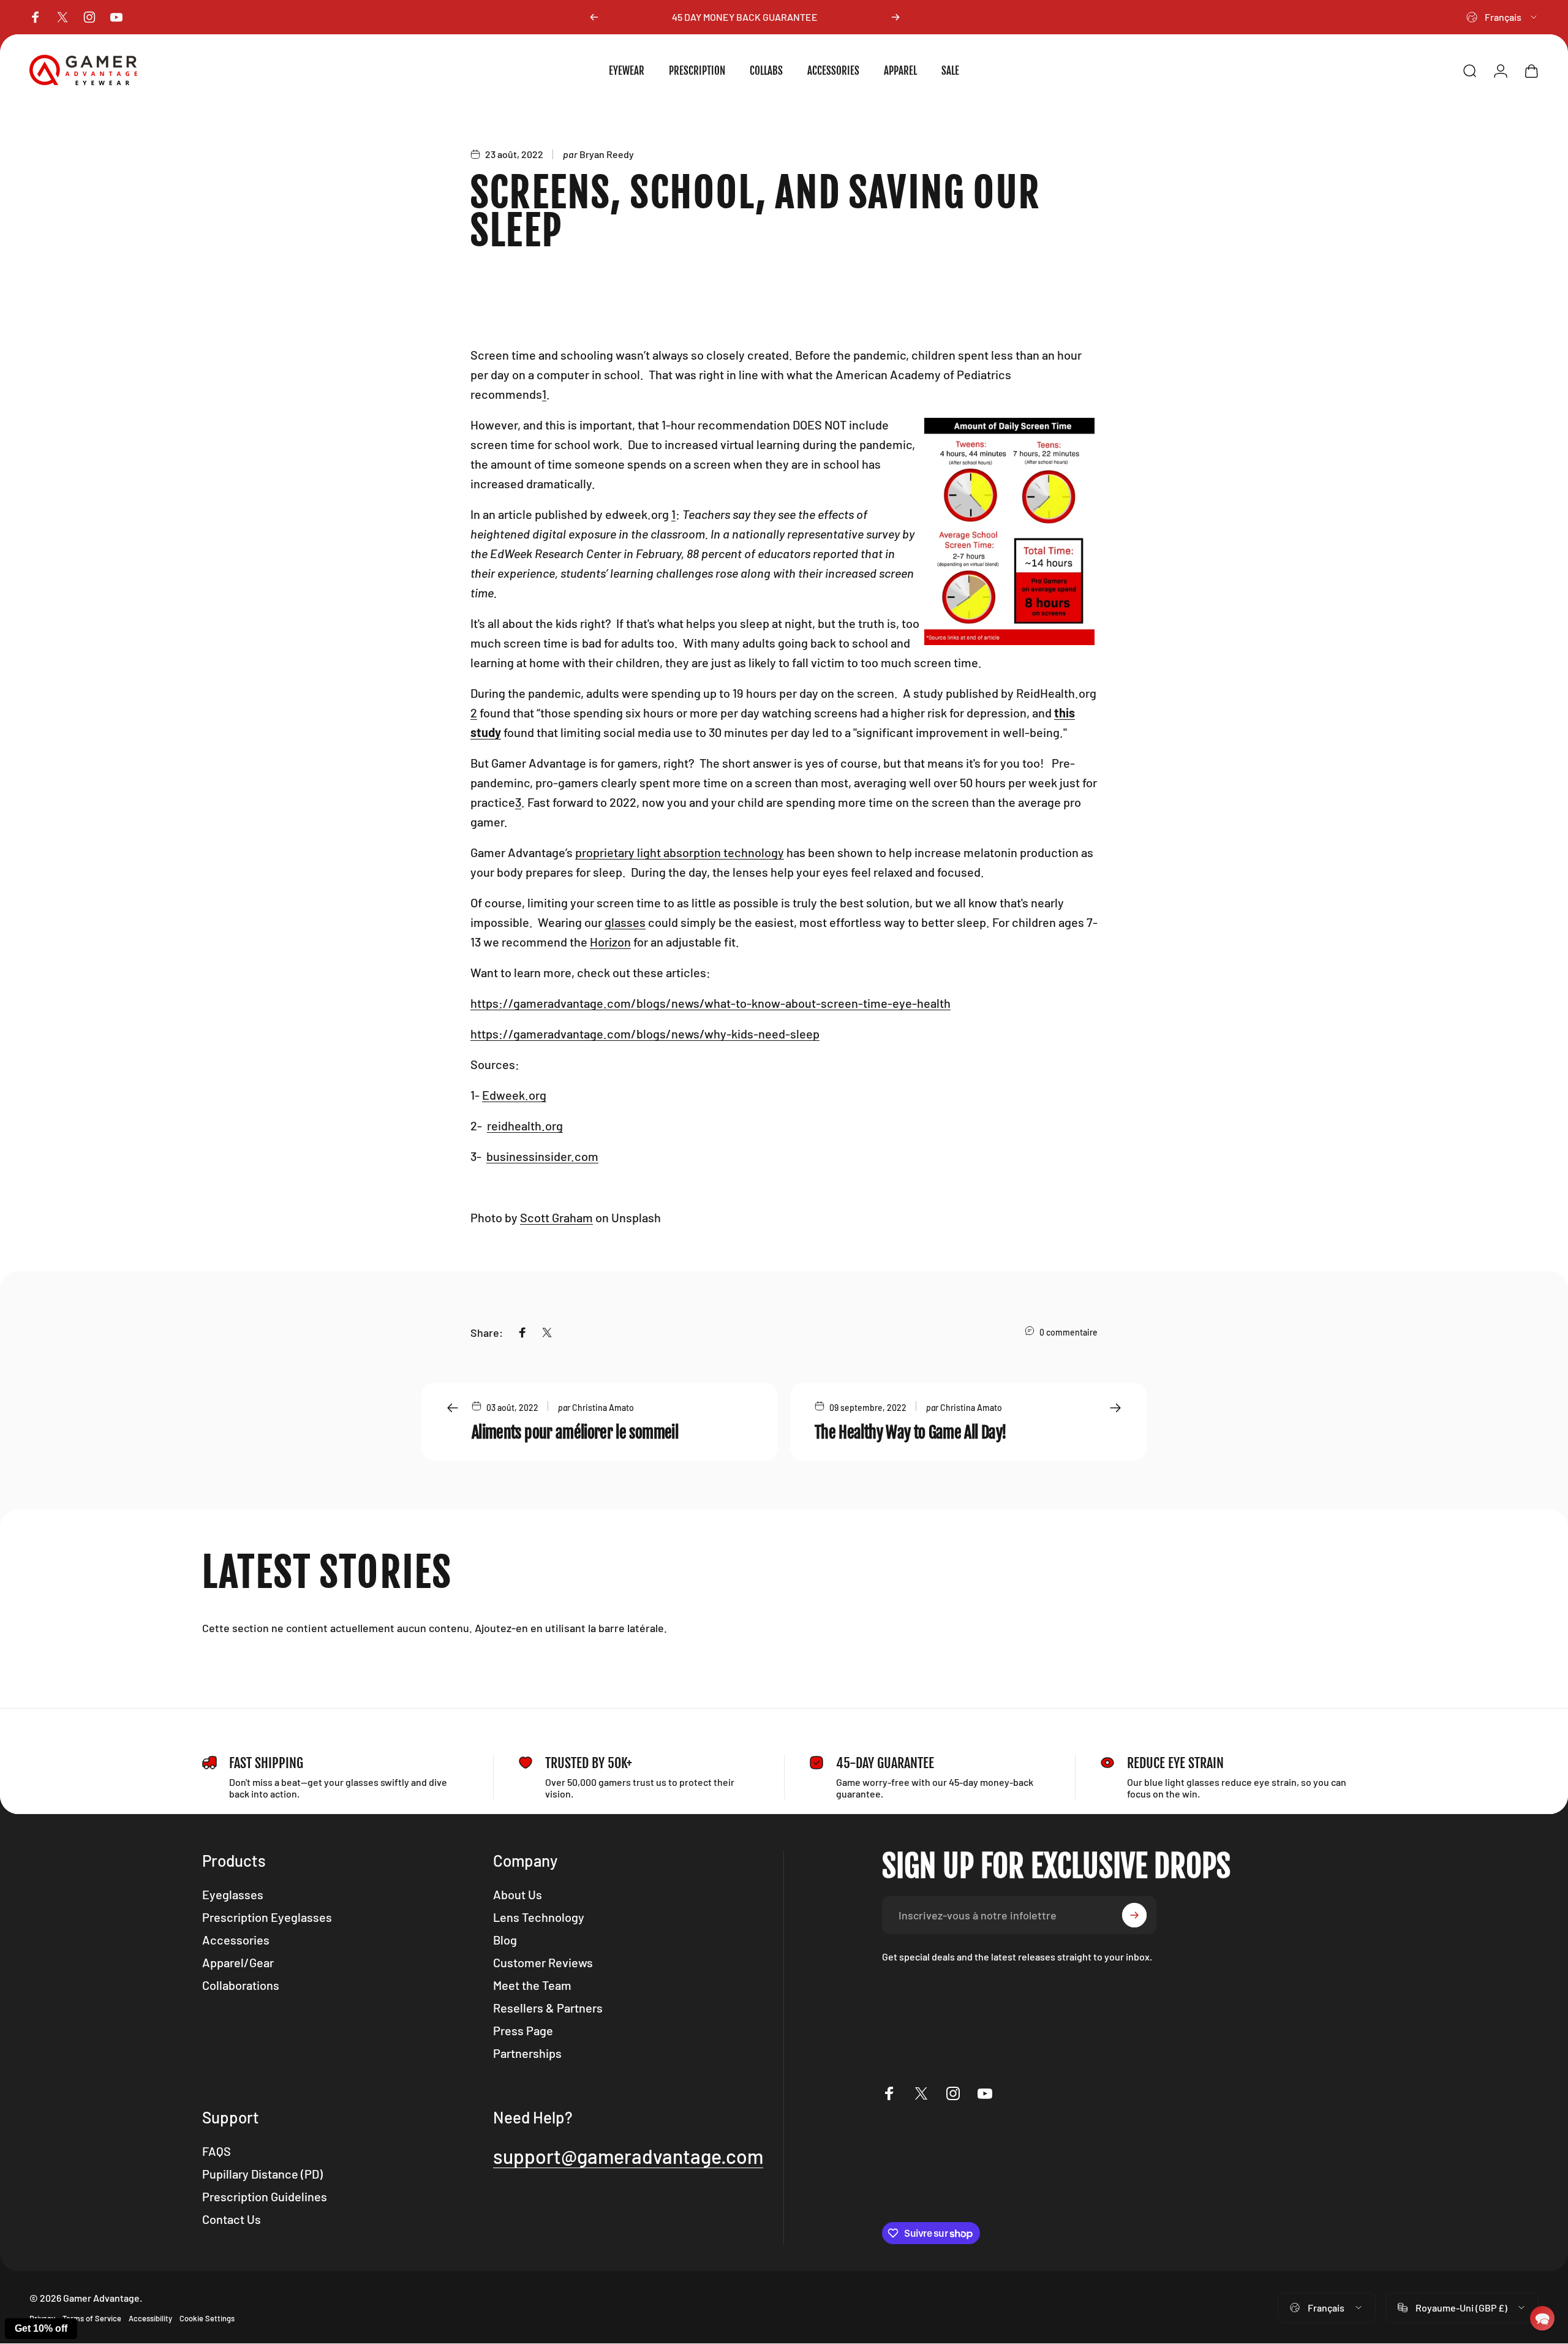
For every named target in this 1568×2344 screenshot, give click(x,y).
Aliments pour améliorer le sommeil (575, 1432)
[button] (1542, 2318)
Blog (505, 1940)
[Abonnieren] (1134, 1915)
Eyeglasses (233, 1894)
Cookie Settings (207, 2318)
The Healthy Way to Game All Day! (910, 1432)
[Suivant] (895, 17)
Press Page (523, 2030)
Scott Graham (556, 1217)
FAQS (217, 2151)
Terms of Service (92, 2318)
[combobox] (1502, 17)
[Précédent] (594, 17)
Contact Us (232, 2219)
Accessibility (150, 2318)
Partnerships (527, 2053)
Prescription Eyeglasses (267, 1917)
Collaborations (241, 1985)
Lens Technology (539, 1917)
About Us (518, 1894)
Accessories (236, 1940)
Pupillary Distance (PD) (262, 2174)
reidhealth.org (525, 1125)
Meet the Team (532, 1985)
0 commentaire (1069, 1332)
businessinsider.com (542, 1156)
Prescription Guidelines (265, 2196)
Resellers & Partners (548, 2008)
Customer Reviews (543, 1962)
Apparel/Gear (238, 1962)
